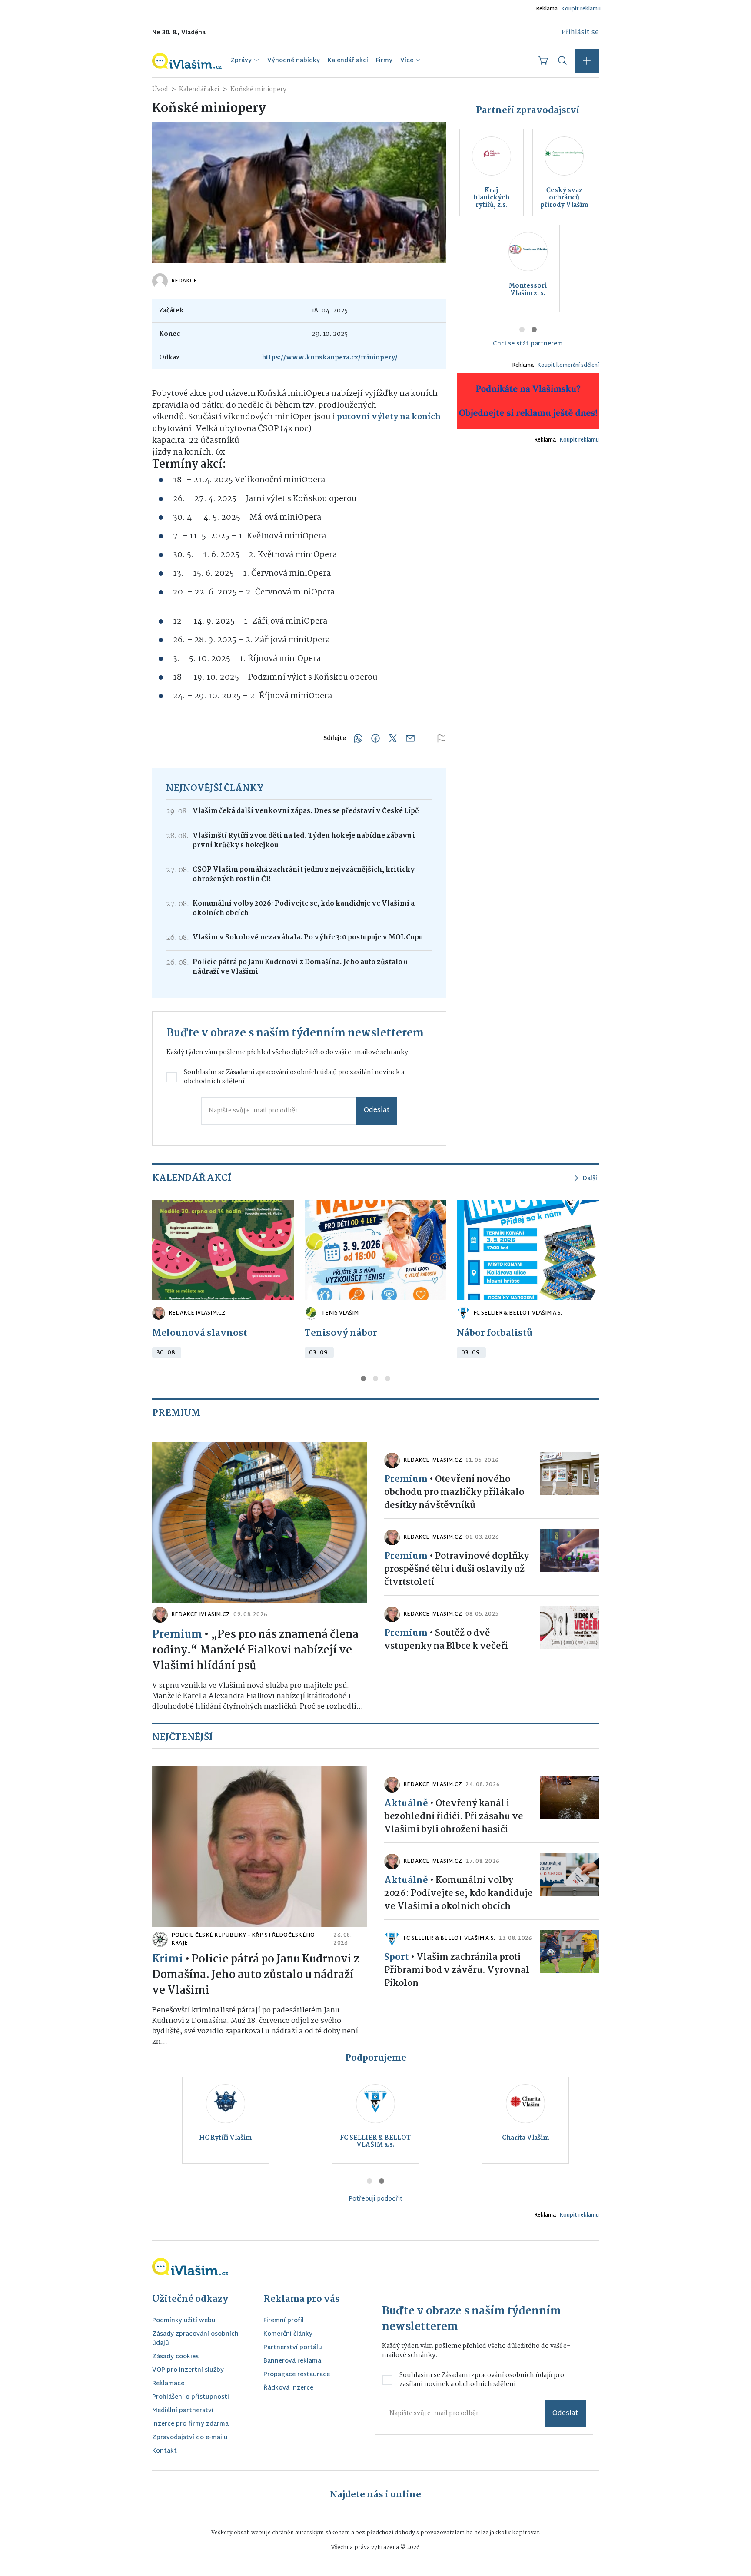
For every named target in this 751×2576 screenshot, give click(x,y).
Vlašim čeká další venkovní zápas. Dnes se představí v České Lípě (306, 811)
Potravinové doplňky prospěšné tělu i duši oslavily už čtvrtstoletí (457, 1569)
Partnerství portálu (293, 2348)
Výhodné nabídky (294, 61)
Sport (397, 1957)
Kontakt (164, 2452)
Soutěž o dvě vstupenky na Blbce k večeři (446, 1640)
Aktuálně (406, 1803)
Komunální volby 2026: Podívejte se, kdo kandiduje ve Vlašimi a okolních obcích (304, 909)
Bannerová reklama (292, 2362)
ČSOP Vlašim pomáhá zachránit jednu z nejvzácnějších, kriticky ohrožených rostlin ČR (304, 875)
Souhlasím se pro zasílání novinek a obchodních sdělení (294, 1077)
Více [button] (407, 61)
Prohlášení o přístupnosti (191, 2398)
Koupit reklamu (581, 9)
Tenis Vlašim (340, 1313)
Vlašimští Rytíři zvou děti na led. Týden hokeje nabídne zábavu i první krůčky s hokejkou (304, 841)
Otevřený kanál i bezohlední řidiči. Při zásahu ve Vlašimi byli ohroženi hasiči (454, 1816)
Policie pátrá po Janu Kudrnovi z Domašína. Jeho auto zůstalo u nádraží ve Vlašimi (300, 967)
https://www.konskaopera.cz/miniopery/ (330, 358)
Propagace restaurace (297, 2375)
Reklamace (168, 2384)
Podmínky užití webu (184, 2321)
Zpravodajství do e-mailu (190, 2438)
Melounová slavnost (200, 1333)
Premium (177, 1635)
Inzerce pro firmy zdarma (190, 2425)
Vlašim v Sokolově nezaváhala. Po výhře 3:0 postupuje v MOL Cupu (308, 938)
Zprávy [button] (241, 61)
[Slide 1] (522, 329)
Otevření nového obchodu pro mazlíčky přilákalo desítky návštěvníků (454, 1492)
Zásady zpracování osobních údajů (195, 2339)
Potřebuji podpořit (375, 2199)
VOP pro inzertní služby (188, 2371)
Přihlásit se (580, 33)
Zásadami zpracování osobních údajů (281, 1072)
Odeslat (377, 1110)
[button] (587, 61)
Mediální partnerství (183, 2411)
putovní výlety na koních (389, 417)
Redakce (184, 281)
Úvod (160, 90)
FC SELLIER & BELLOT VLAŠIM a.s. (518, 1313)
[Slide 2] (534, 329)
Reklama (547, 9)
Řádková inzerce (288, 2388)
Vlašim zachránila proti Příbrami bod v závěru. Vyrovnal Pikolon (457, 1970)
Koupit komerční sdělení (568, 365)
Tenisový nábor (341, 1333)
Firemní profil (284, 2321)
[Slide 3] (388, 1378)
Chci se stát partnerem (528, 344)
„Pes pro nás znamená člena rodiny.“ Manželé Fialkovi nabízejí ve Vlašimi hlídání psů (255, 1650)
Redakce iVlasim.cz (197, 1313)
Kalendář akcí (348, 61)
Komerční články (288, 2335)
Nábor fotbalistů (495, 1333)
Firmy (384, 61)
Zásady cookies (175, 2357)
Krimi (168, 1959)
